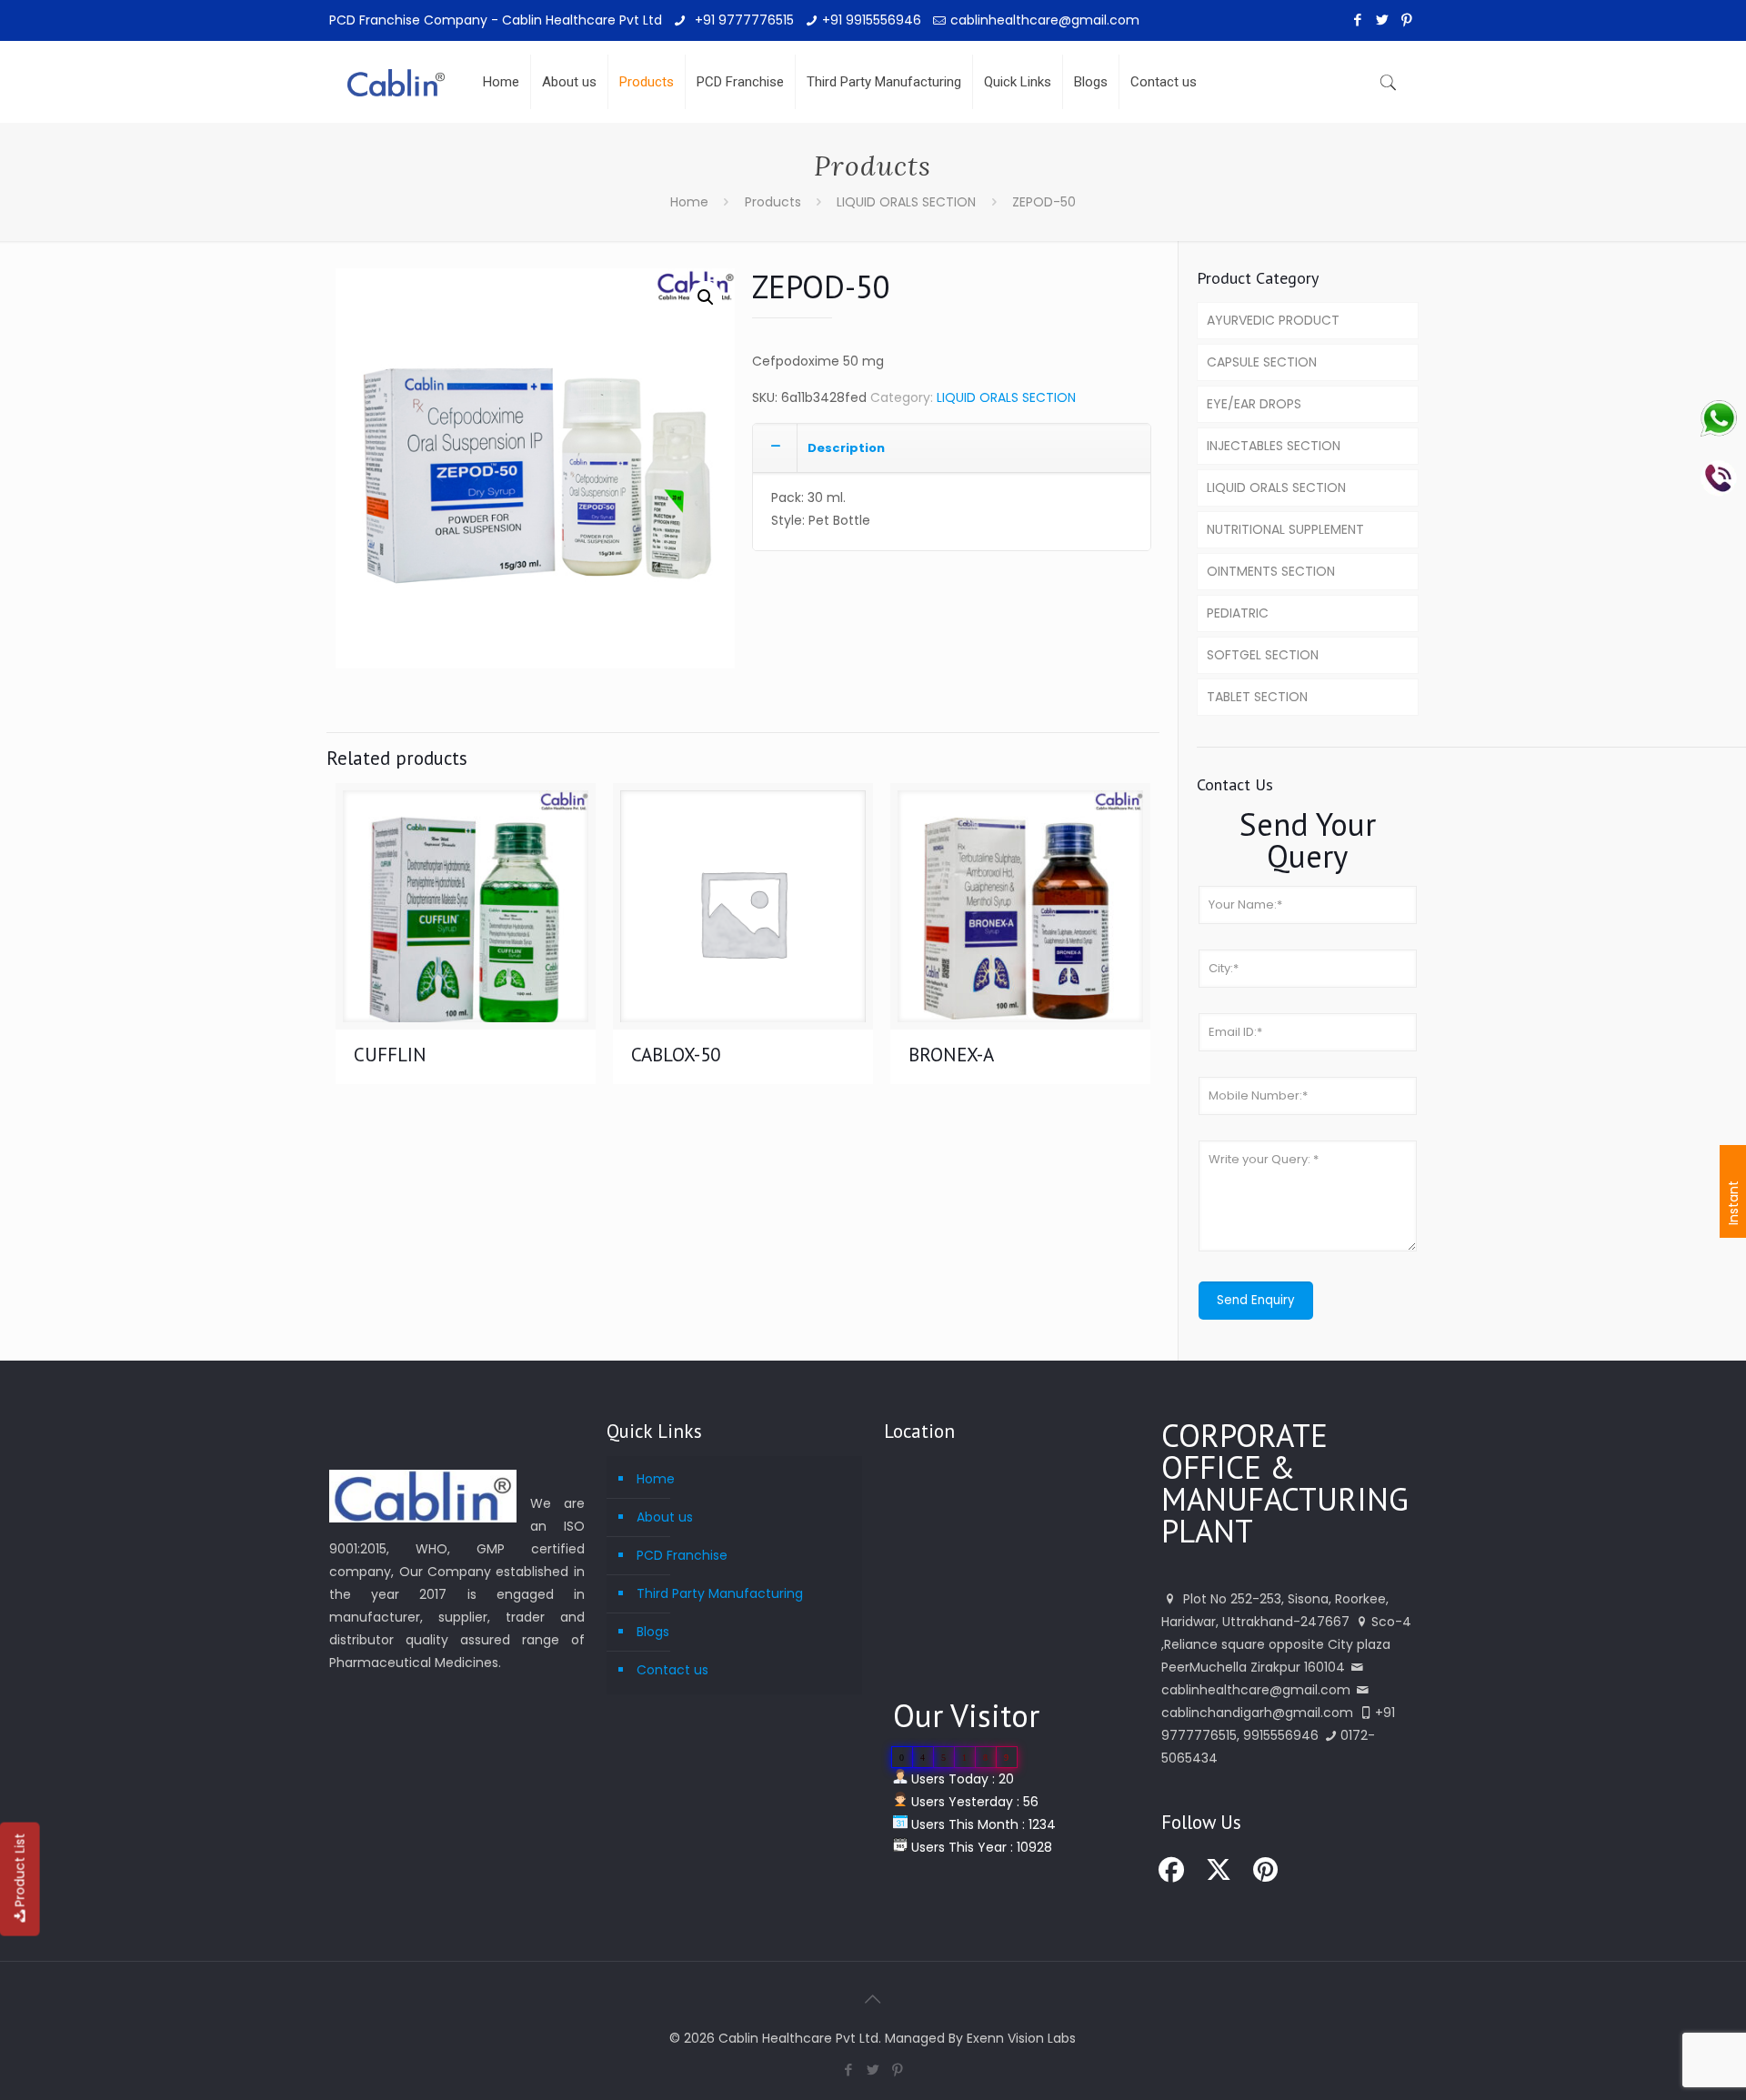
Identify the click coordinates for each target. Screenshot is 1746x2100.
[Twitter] (1383, 20)
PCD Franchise (682, 1555)
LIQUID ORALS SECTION (906, 202)
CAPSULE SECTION (1262, 362)
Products (773, 202)
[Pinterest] (1407, 20)
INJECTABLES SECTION (1274, 446)
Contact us (672, 1670)
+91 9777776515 (743, 20)
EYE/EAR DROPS (1254, 404)
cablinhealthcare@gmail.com (1045, 20)
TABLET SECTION (1257, 697)
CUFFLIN (390, 1055)
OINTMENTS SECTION (1271, 571)
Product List (20, 1870)
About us (665, 1517)
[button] (706, 297)
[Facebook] (1358, 20)
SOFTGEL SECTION (1263, 655)
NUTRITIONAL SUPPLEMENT (1285, 529)
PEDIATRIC (1238, 613)
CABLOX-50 (676, 1055)
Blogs (653, 1632)
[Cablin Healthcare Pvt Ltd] (396, 68)
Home (689, 202)
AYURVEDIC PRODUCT (1273, 320)
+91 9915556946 (872, 20)
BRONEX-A (951, 1055)
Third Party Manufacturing (720, 1593)
